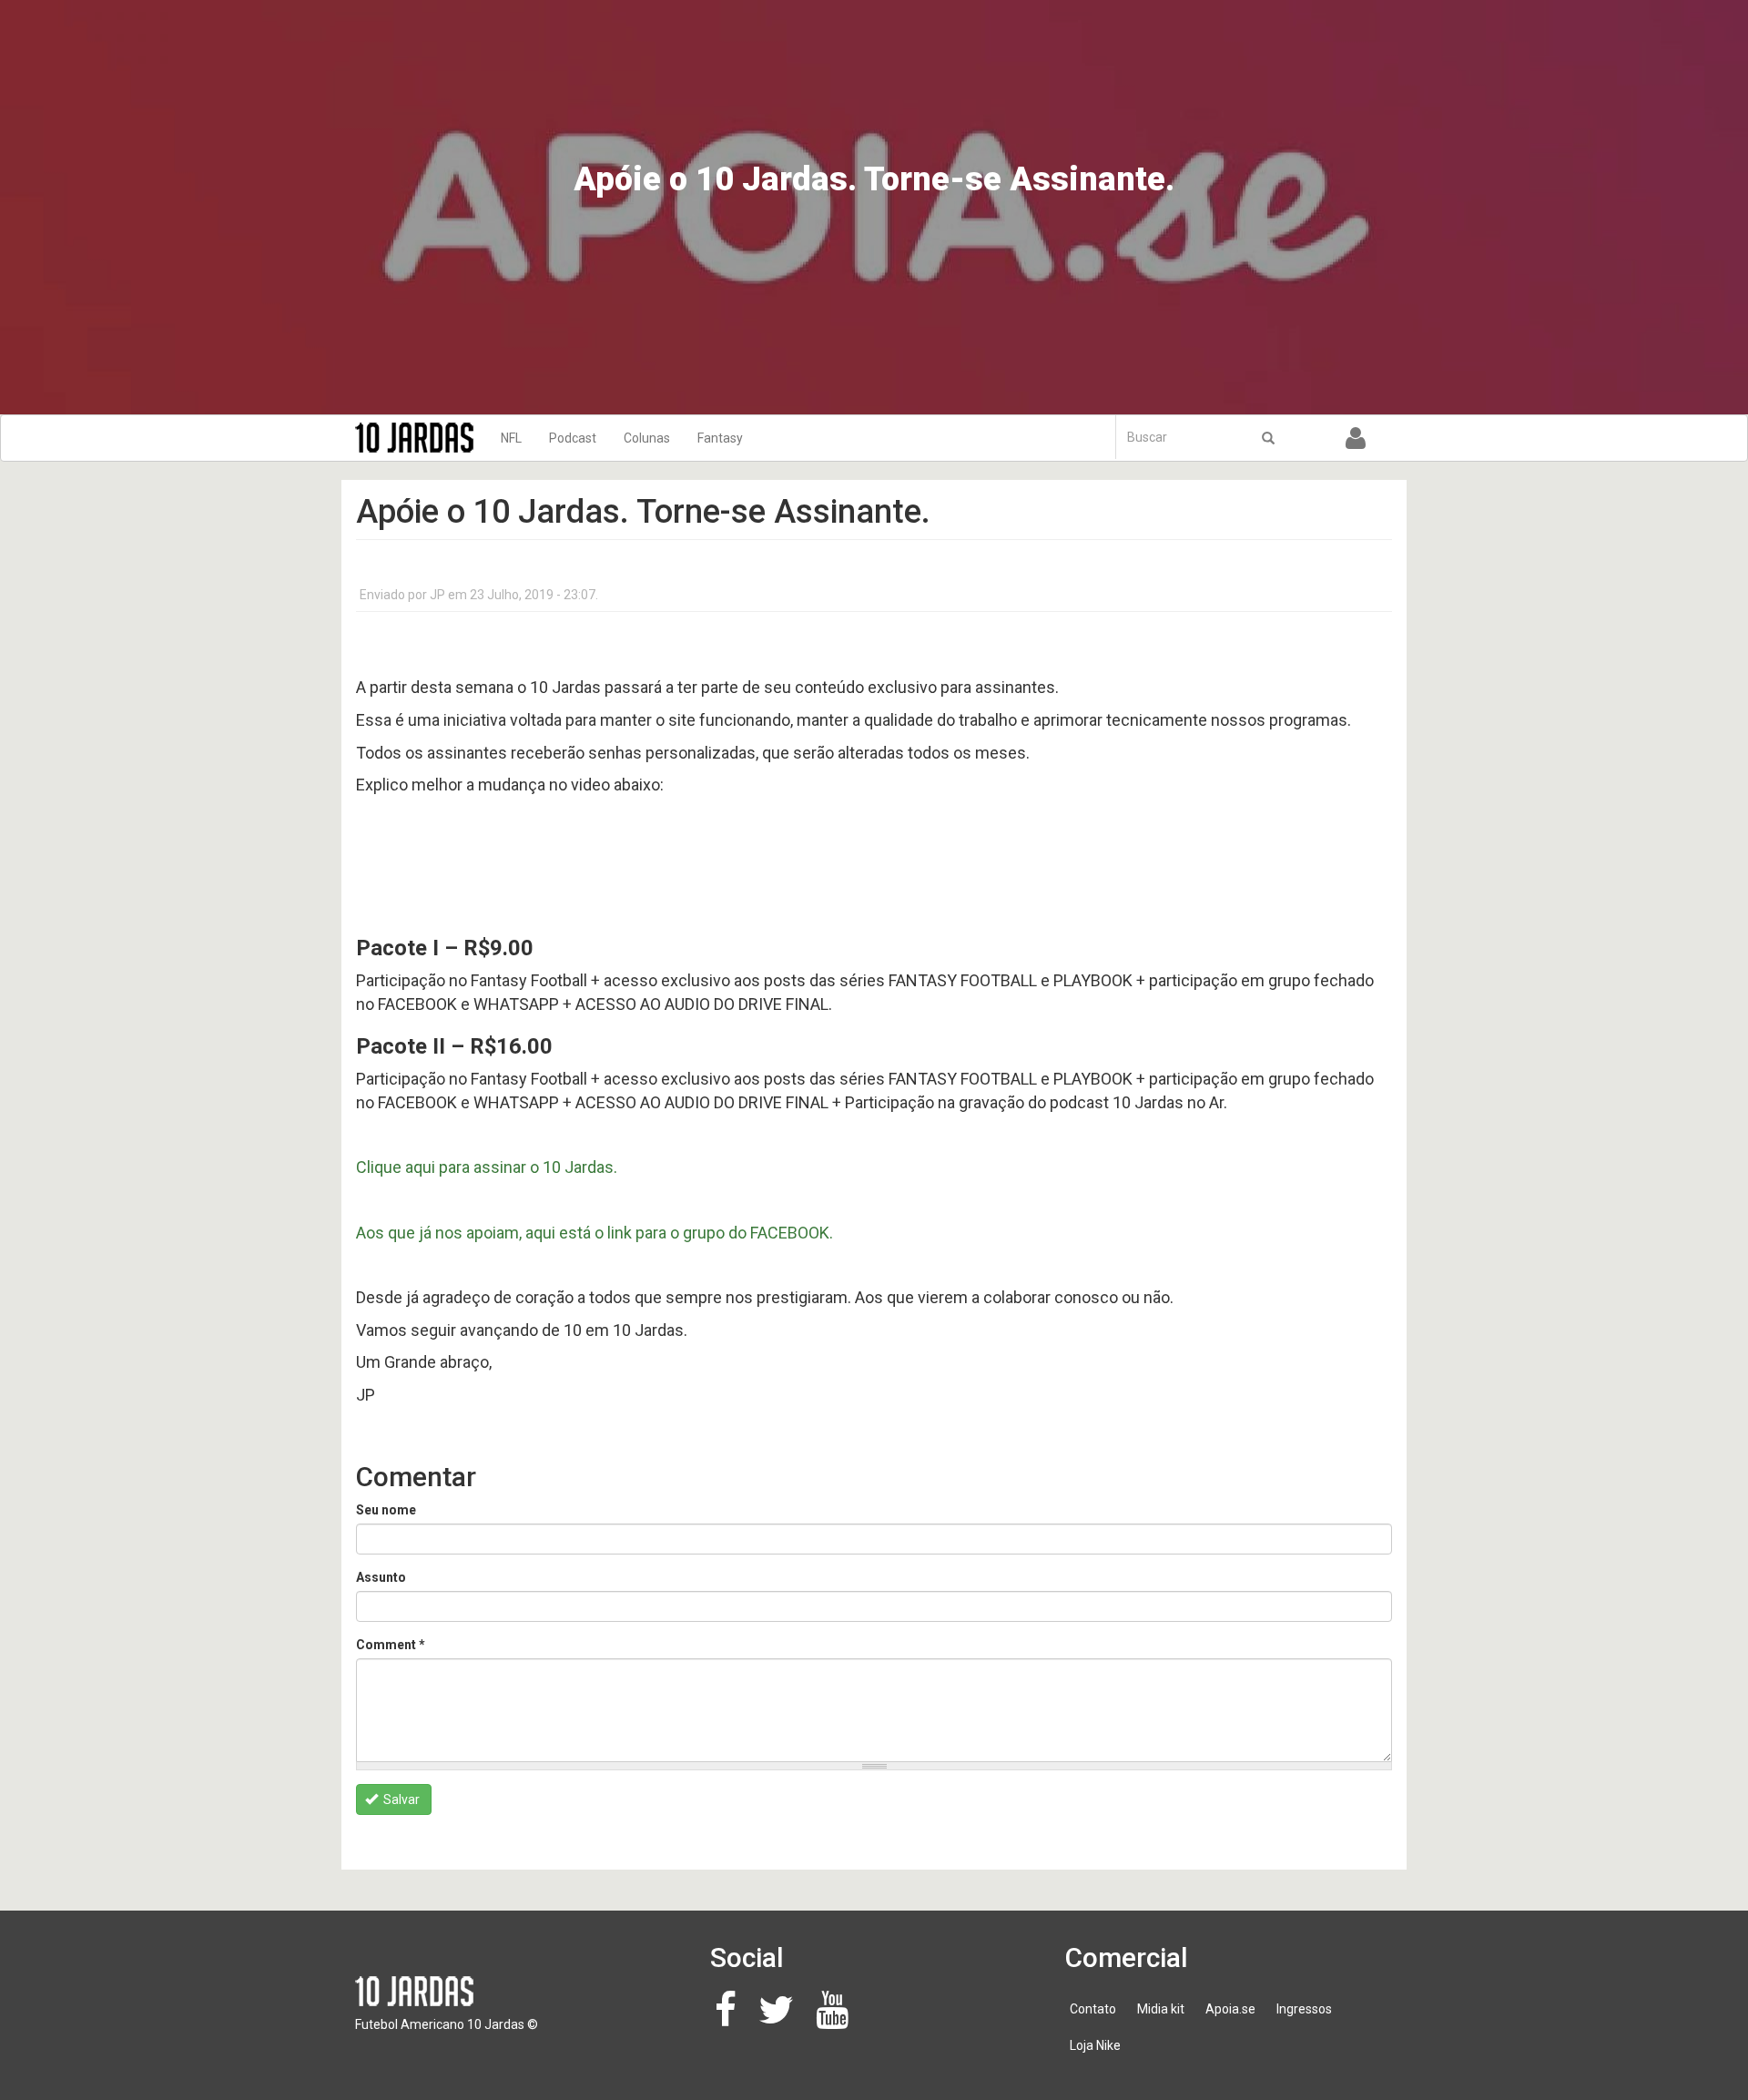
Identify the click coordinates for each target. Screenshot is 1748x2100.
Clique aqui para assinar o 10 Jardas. (487, 1167)
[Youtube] (837, 2019)
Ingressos (1304, 2009)
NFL (511, 438)
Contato (1093, 2009)
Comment (391, 1645)
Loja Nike (1095, 2045)
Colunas (647, 438)
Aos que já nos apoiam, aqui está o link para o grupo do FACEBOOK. (595, 1233)
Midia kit (1161, 2009)
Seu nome (386, 1510)
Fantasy (720, 438)
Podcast (573, 438)
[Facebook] (731, 2019)
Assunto (381, 1577)
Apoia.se (1230, 2009)
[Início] (421, 438)
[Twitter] (781, 2019)
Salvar (400, 1799)
